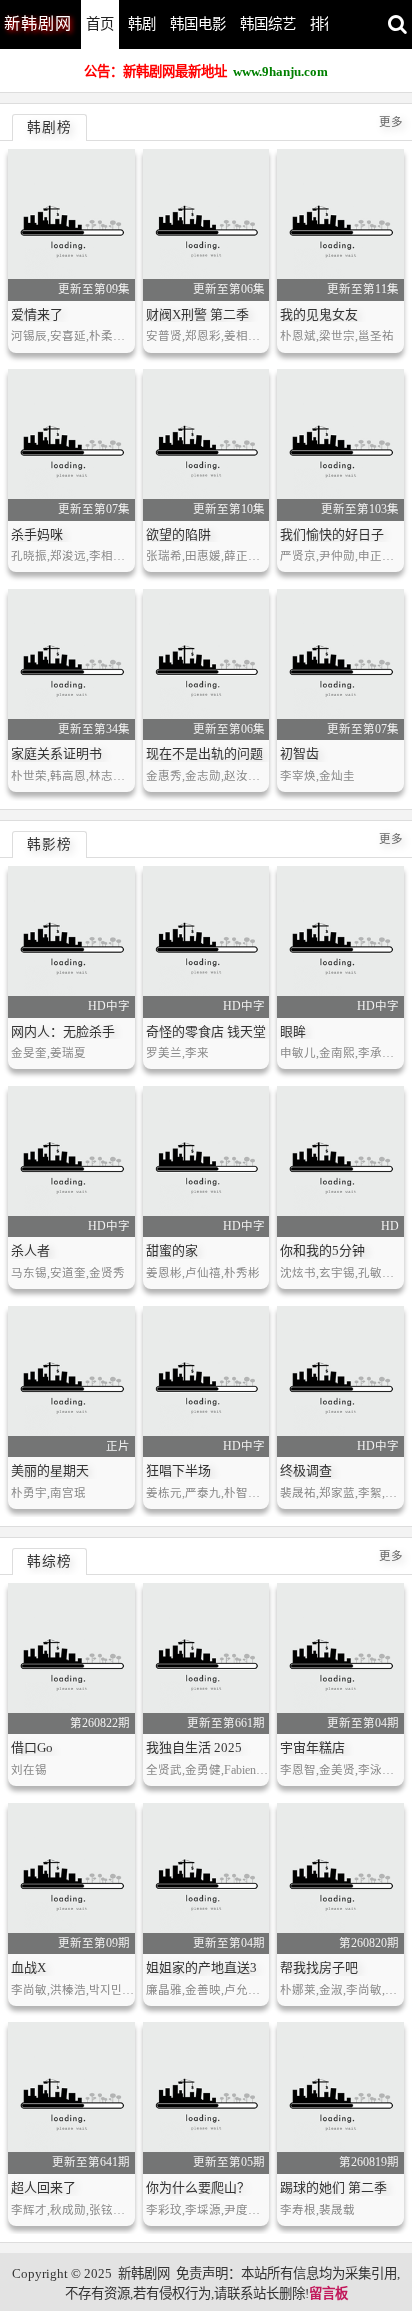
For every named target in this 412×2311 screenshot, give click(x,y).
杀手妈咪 (37, 534)
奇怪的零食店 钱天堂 (206, 1031)
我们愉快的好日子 (332, 534)
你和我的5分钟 (322, 1250)
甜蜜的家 (172, 1250)
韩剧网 (38, 23)
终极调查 (306, 1470)
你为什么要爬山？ (198, 2187)
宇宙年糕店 (312, 1747)
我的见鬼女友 (319, 314)
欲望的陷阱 (178, 534)
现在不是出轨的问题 (204, 753)
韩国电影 (198, 24)
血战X (28, 1967)
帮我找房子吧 (319, 1967)
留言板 (328, 2293)
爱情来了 (37, 314)
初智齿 (299, 753)
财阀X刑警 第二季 (197, 314)
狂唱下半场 (178, 1470)
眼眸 (293, 1031)
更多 (391, 122)
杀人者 (30, 1250)
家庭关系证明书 (56, 753)
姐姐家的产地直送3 (201, 1967)
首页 (100, 24)
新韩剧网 (144, 2273)
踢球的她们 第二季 (333, 2187)
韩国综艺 (268, 24)
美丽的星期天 (50, 1470)
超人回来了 (43, 2187)
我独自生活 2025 (194, 1747)
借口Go (32, 1747)
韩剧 (142, 24)
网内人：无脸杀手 (63, 1031)
